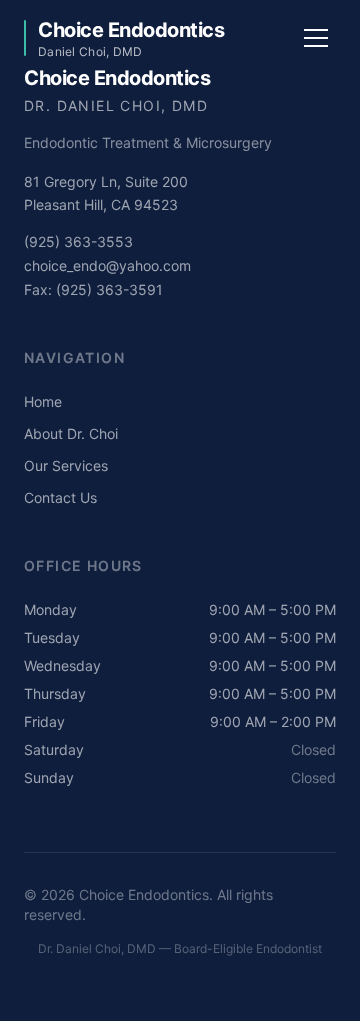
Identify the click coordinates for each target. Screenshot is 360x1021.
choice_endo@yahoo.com (107, 265)
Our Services (66, 465)
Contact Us (60, 497)
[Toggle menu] (316, 38)
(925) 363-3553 (78, 241)
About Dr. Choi (71, 433)
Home (43, 401)
